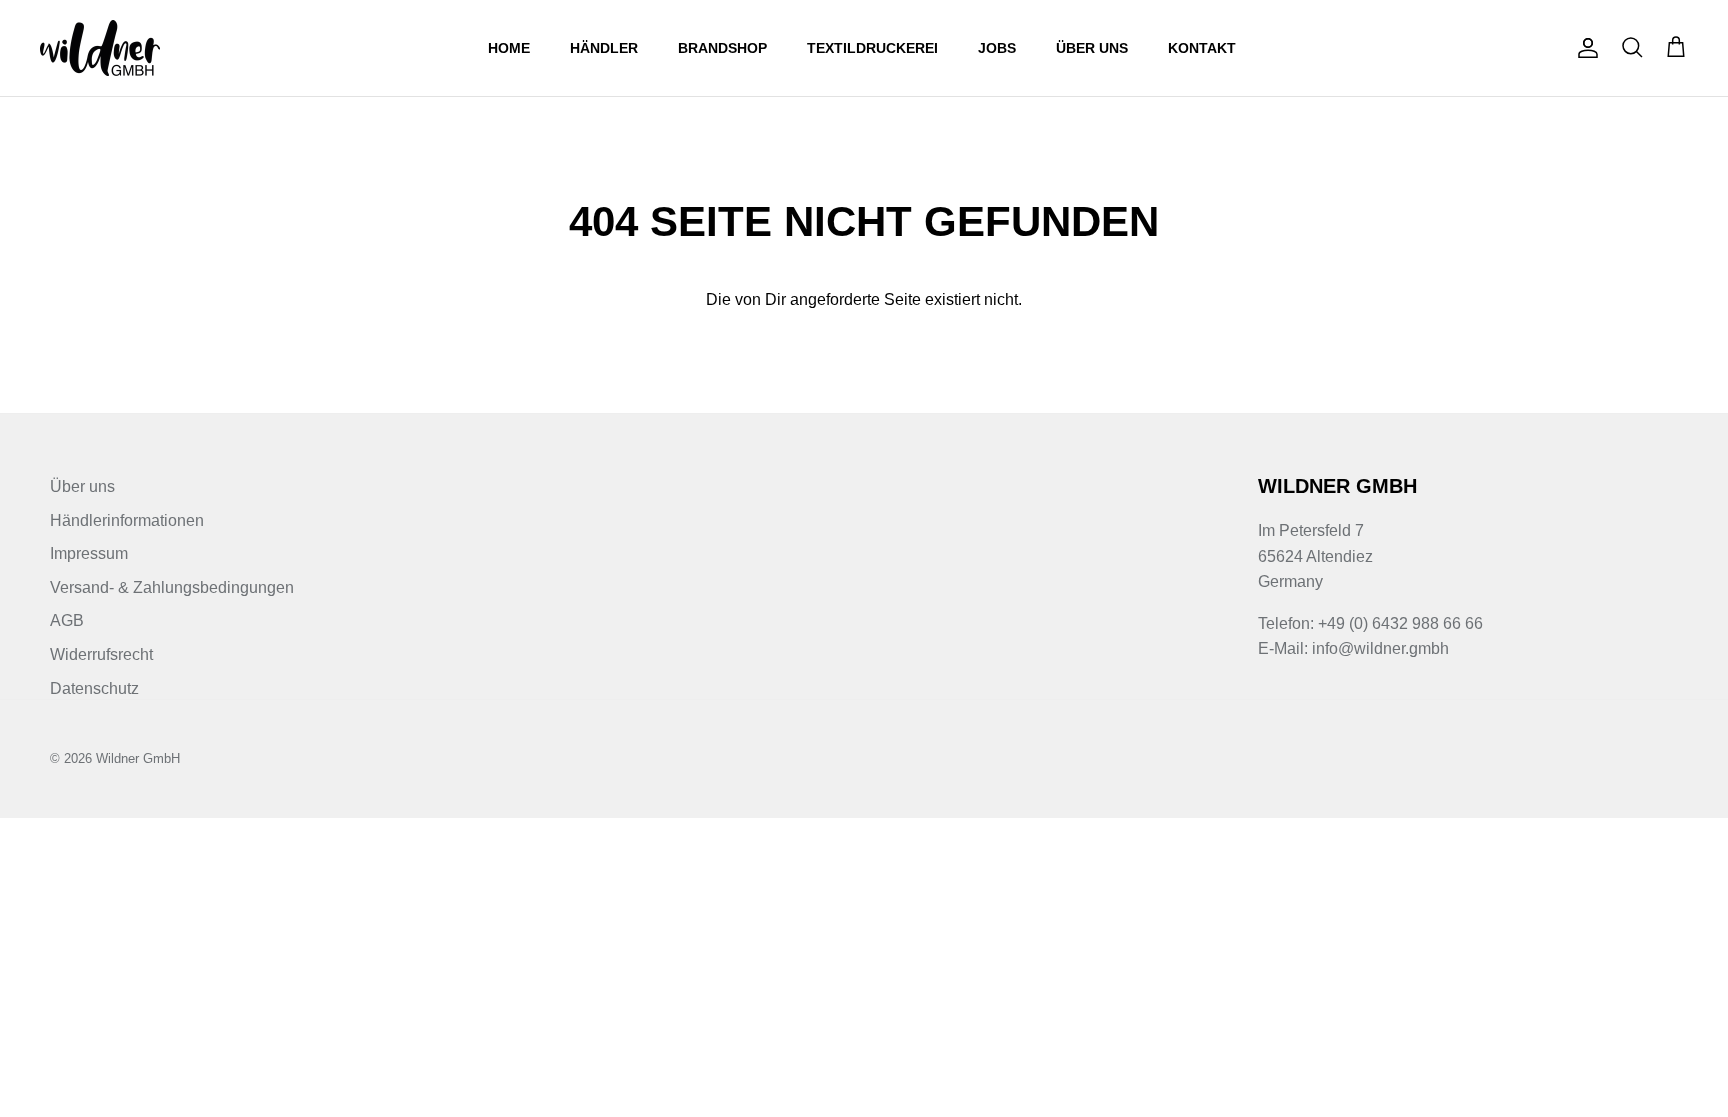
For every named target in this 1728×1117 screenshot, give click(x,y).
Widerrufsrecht (101, 654)
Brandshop (722, 48)
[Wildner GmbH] (100, 48)
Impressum (89, 553)
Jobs (997, 48)
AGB (67, 620)
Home (509, 48)
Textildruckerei (872, 48)
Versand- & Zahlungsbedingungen (172, 587)
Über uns (1092, 48)
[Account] (1584, 48)
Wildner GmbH (138, 758)
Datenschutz (94, 688)
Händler (604, 48)
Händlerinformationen (127, 520)
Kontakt (1202, 48)
